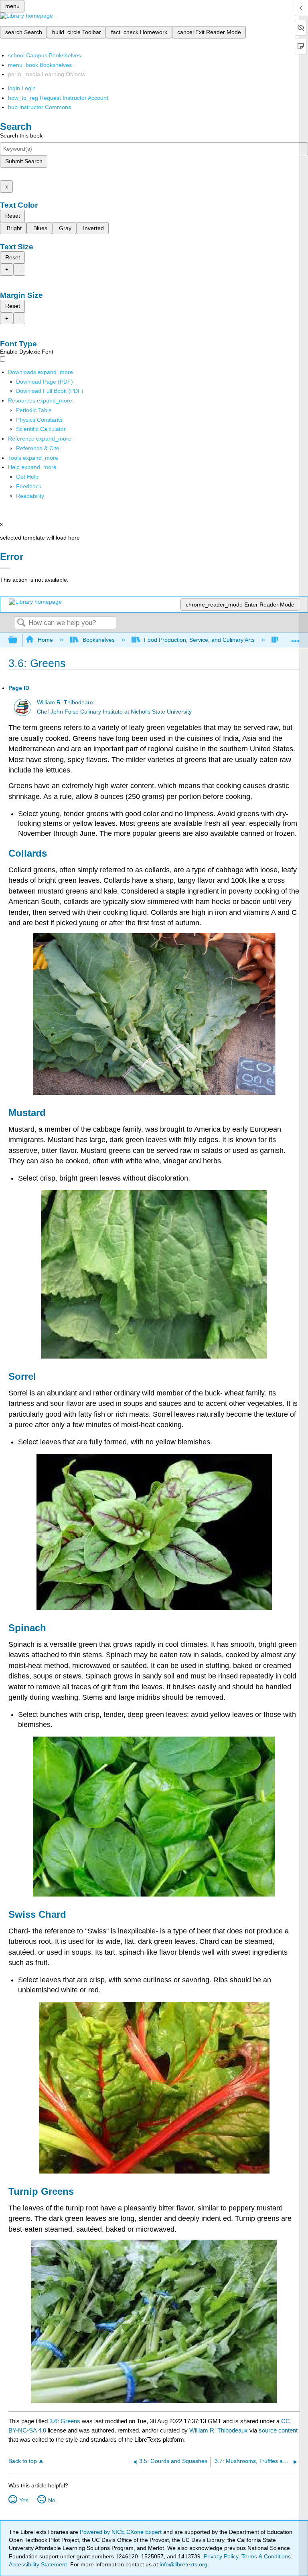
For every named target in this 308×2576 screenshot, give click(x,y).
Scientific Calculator (41, 429)
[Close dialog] (5, 568)
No (52, 2500)
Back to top (23, 2461)
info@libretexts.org (183, 2564)
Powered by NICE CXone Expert (122, 2532)
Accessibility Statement (38, 2564)
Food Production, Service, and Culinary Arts (199, 640)
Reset (13, 216)
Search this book (21, 135)
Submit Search (24, 161)
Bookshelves (98, 640)
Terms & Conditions (266, 2556)
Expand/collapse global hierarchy (18, 640)
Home (45, 640)
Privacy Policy (221, 2556)
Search (21, 623)
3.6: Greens (65, 2421)
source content (278, 2430)
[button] (29, 486)
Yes (24, 2500)
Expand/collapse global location (296, 638)
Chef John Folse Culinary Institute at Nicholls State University (114, 712)
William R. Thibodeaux (65, 703)
